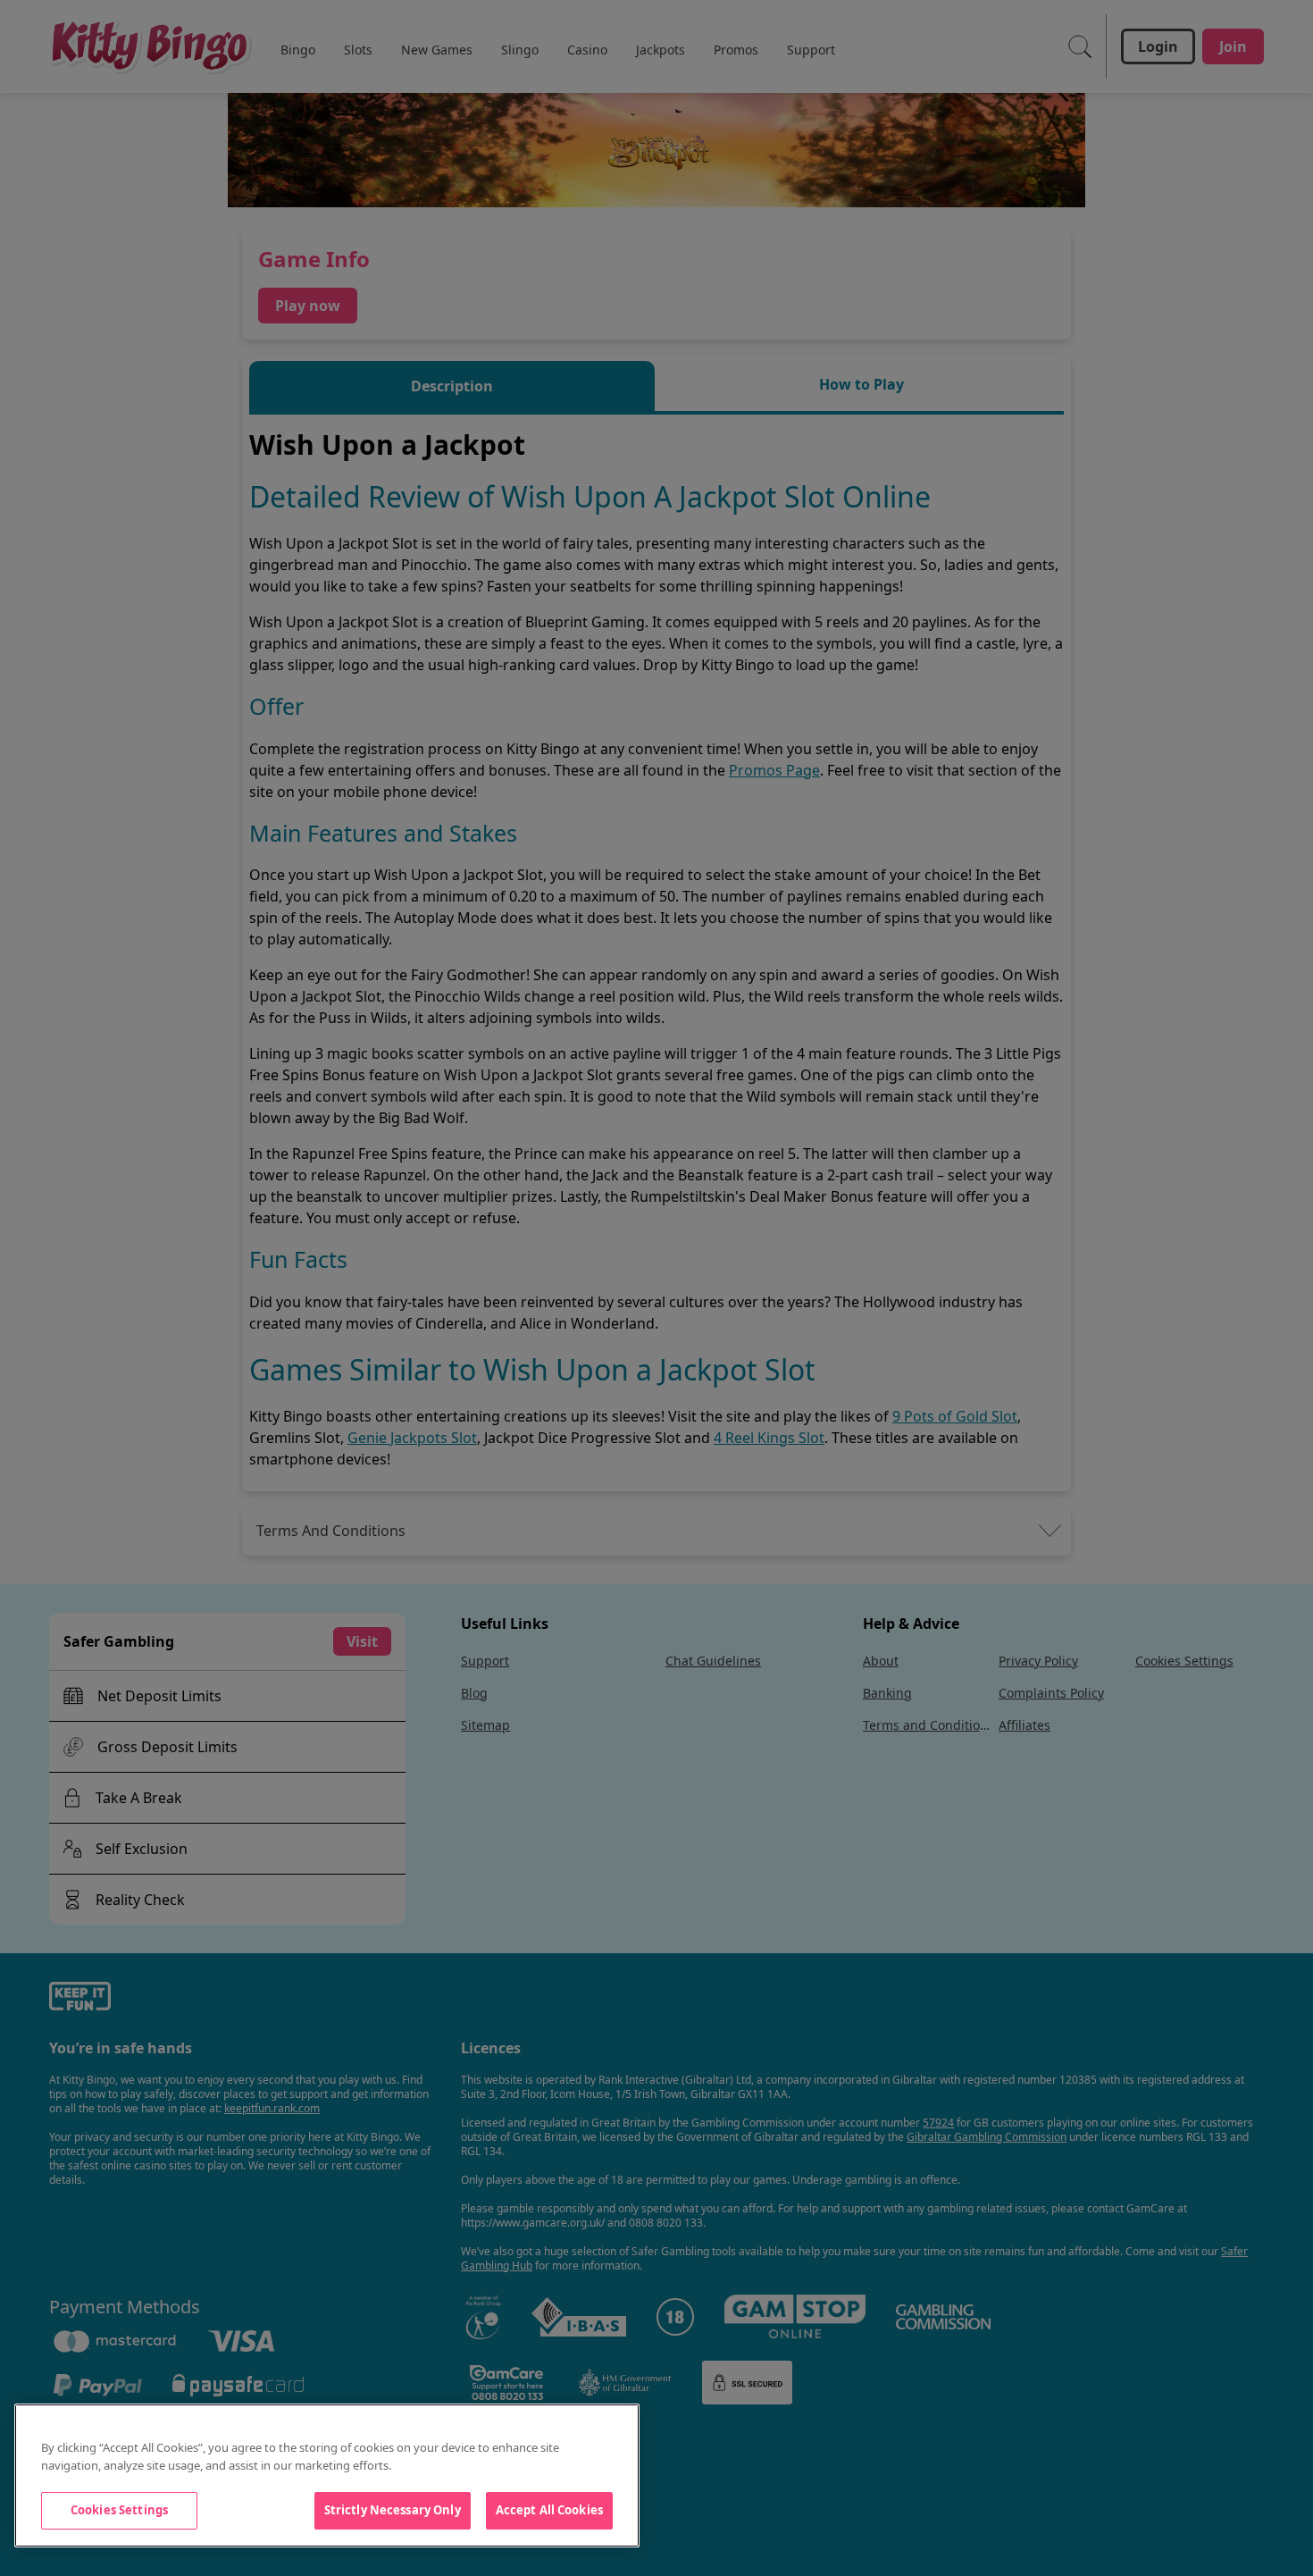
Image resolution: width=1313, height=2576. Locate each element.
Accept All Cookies (549, 2510)
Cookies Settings (119, 2510)
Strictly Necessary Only (393, 2510)
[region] (327, 2475)
